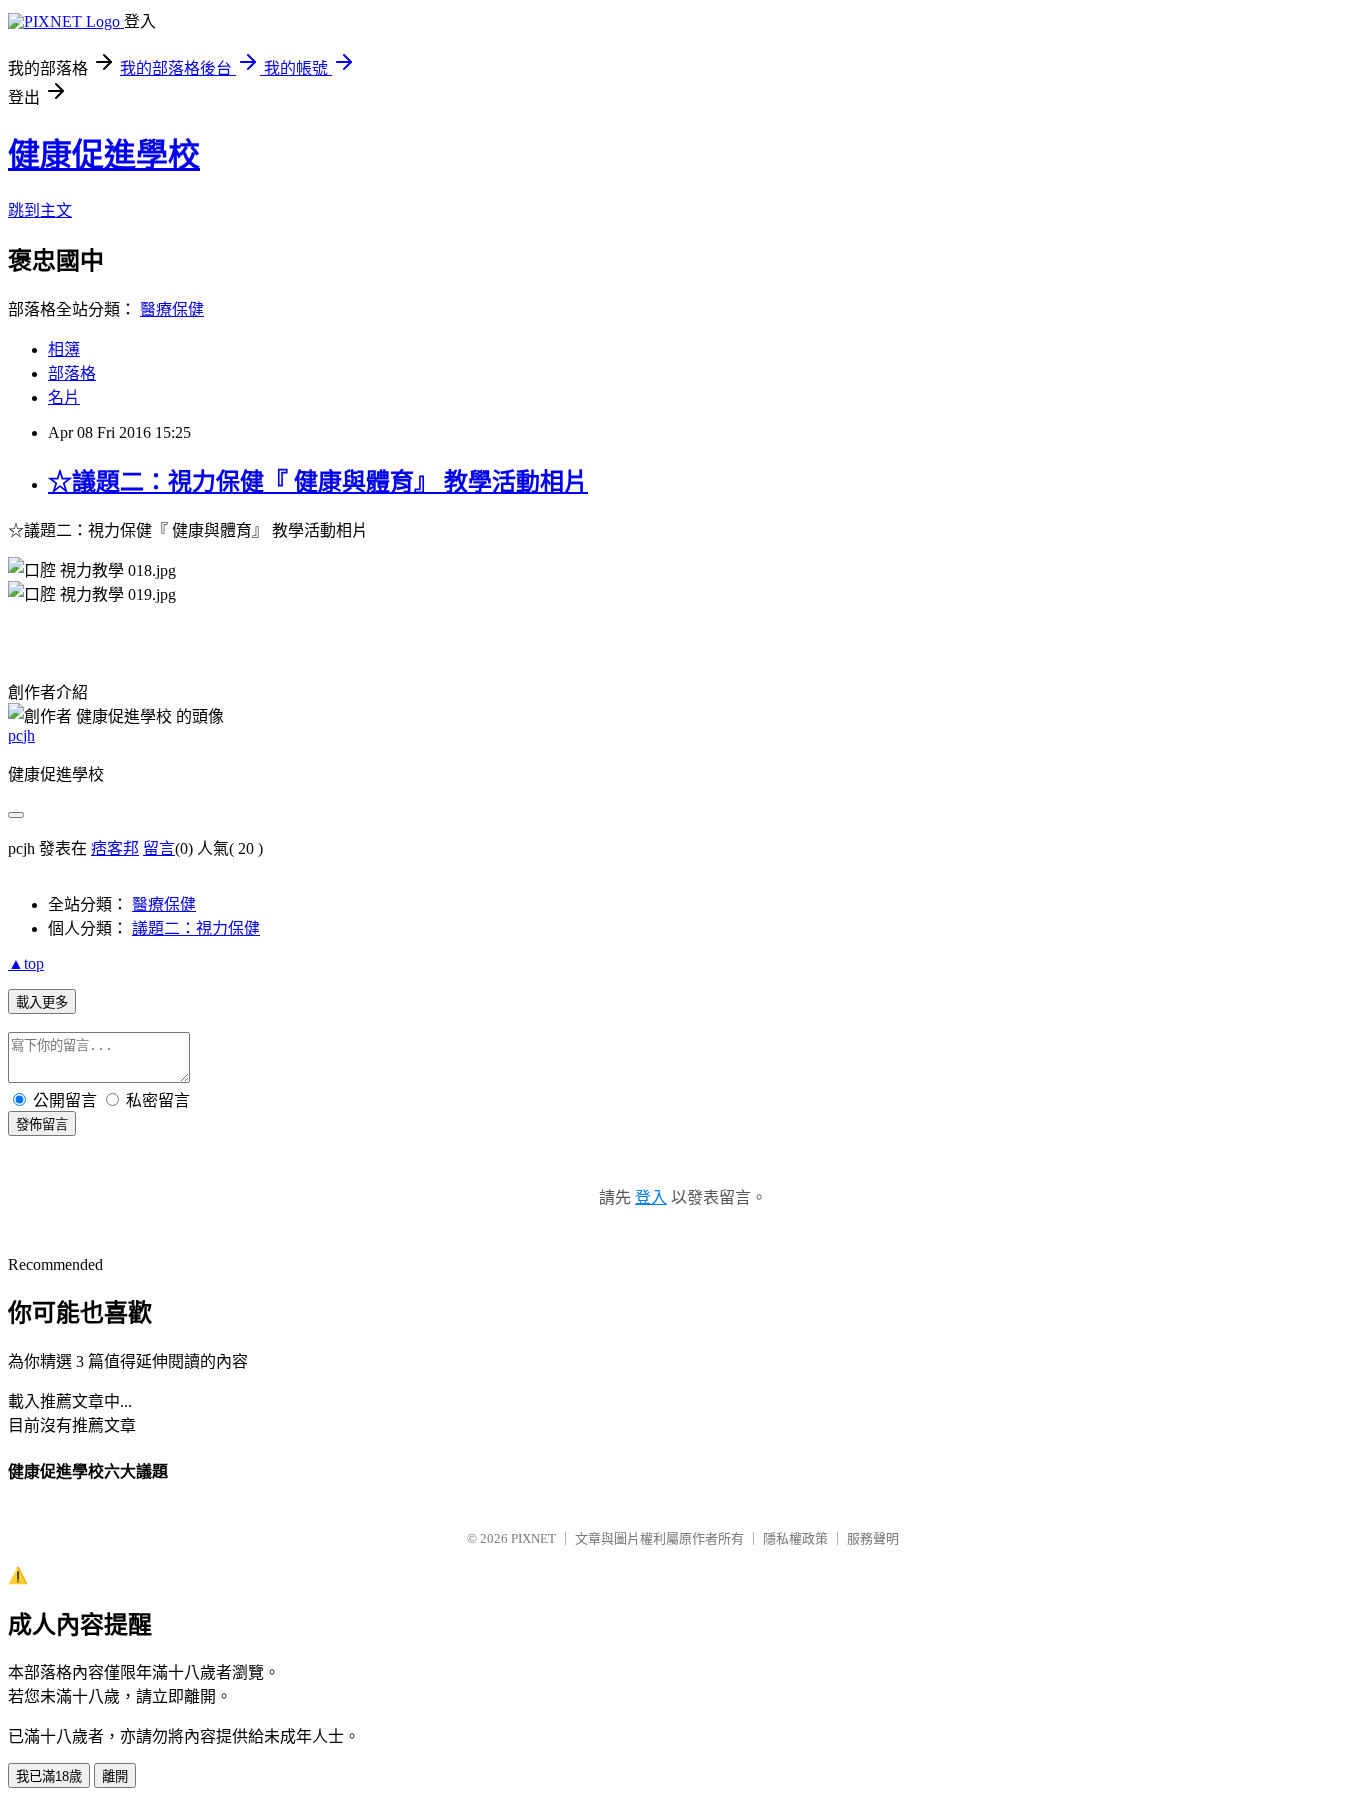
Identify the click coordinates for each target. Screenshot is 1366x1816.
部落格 (72, 373)
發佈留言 (42, 1124)
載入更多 (42, 1002)
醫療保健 (172, 309)
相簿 (64, 349)
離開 (115, 1776)
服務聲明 (873, 1538)
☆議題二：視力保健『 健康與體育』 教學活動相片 (318, 482)
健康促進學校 (104, 155)
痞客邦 (115, 848)
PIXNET (533, 1538)
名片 (64, 397)
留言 (159, 848)
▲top (26, 963)
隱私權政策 (795, 1538)
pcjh (21, 735)
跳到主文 (40, 210)
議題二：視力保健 (196, 928)
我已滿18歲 (49, 1776)
